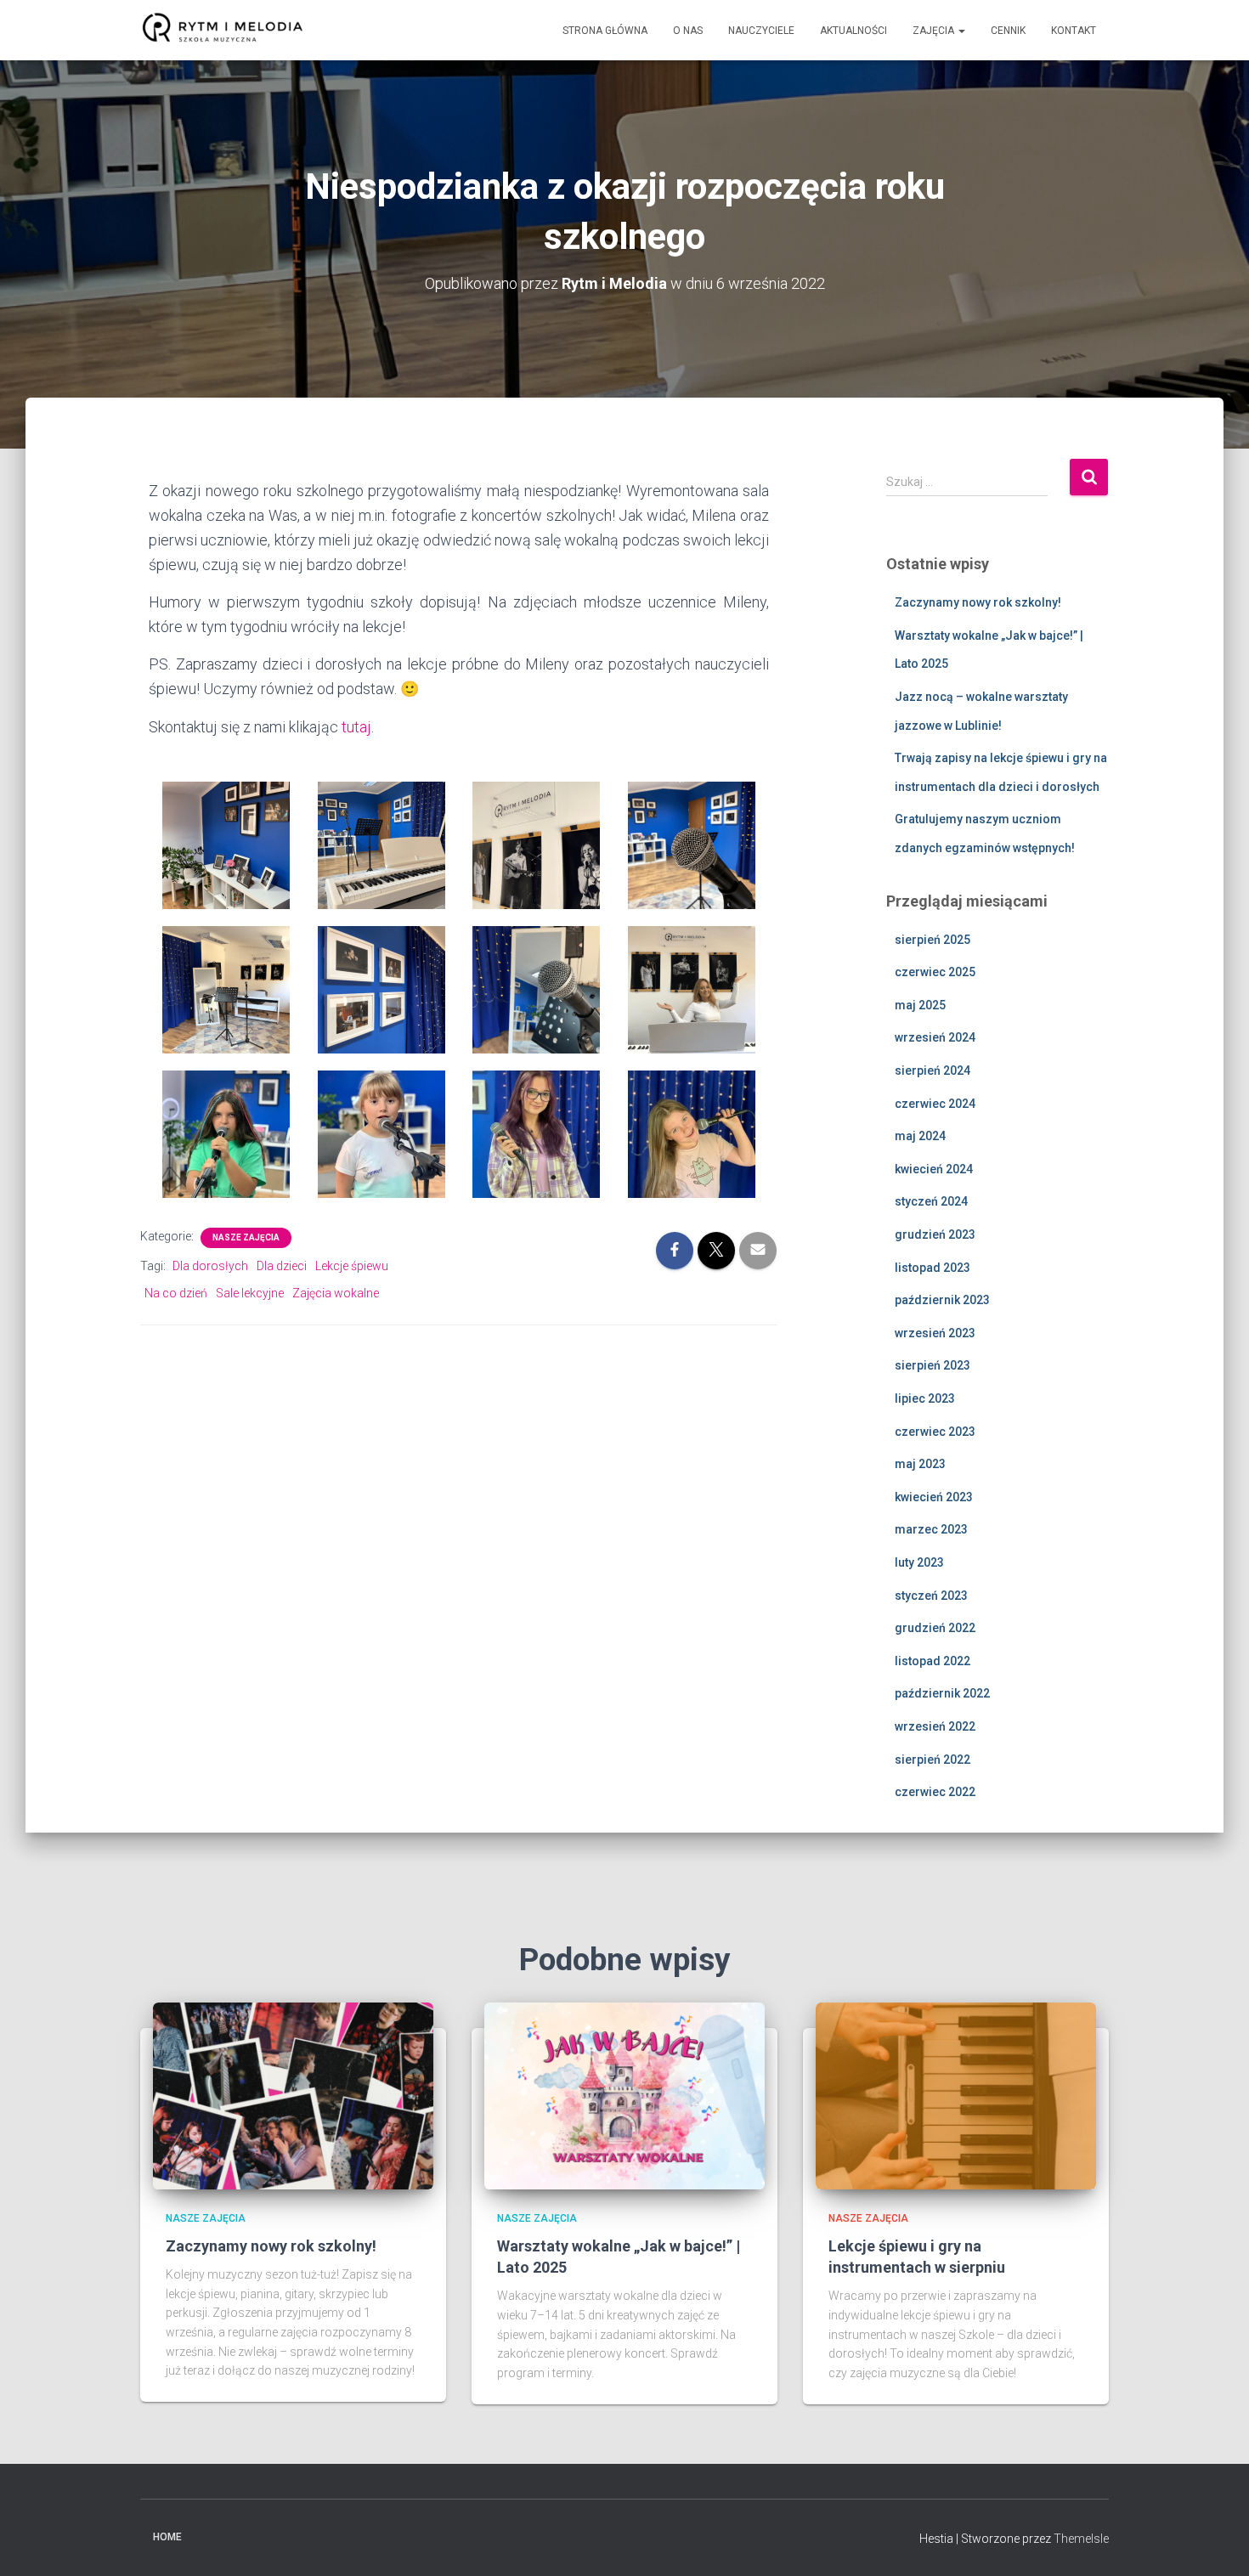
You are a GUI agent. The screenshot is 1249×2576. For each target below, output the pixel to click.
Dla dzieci (282, 1266)
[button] (961, 31)
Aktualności (853, 31)
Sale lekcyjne (250, 1293)
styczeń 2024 (931, 1201)
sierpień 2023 (933, 1365)
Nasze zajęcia (246, 1237)
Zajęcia (935, 31)
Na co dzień (176, 1293)
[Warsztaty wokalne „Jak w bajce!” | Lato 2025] (624, 2094)
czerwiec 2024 (935, 1104)
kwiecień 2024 (934, 1169)
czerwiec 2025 (935, 972)
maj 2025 (920, 1005)
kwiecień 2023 (934, 1497)
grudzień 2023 (935, 1234)
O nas (688, 31)
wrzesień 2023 (935, 1333)
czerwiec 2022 (935, 1792)
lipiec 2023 (925, 1398)
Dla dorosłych (210, 1266)
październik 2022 (942, 1693)
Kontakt (1074, 31)
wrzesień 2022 (935, 1726)
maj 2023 (920, 1464)
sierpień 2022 (933, 1760)
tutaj (356, 727)
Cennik (1008, 31)
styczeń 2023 (931, 1596)
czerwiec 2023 (935, 1432)
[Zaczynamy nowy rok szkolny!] (293, 2094)
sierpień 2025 (933, 940)
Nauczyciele (761, 31)
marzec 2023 (931, 1529)
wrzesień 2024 (935, 1037)
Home (167, 2537)
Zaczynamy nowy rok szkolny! (978, 602)
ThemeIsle (1081, 2539)
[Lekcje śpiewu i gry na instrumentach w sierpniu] (956, 2094)
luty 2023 (919, 1562)
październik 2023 (942, 1300)
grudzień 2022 (935, 1628)
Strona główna (605, 31)
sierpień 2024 (933, 1071)
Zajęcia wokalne (336, 1293)
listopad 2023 (933, 1268)
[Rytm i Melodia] (223, 31)
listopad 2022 (933, 1661)
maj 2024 (920, 1136)
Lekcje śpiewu (352, 1266)
